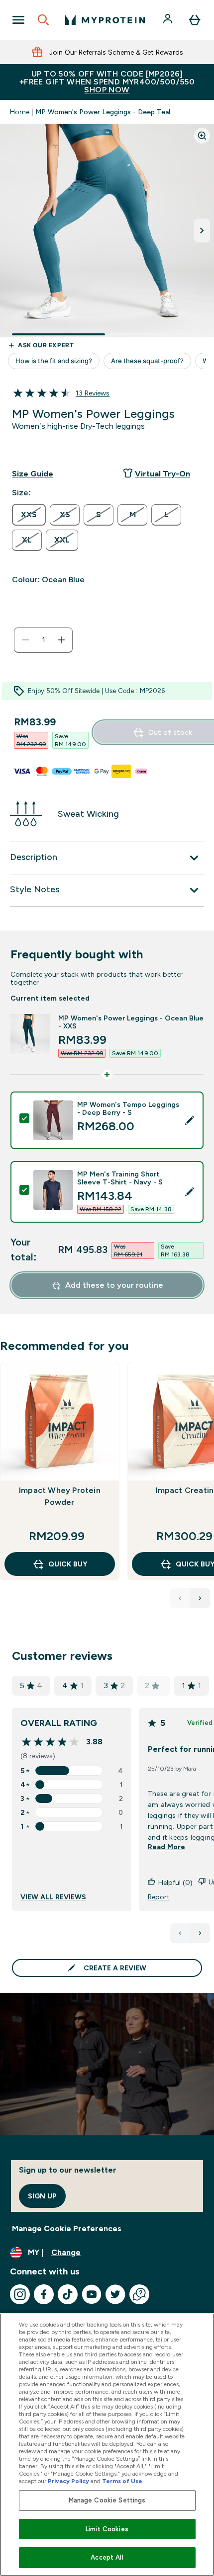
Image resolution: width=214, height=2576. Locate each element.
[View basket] (195, 20)
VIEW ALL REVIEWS (53, 1897)
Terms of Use (122, 2481)
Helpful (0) (175, 1882)
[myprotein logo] (105, 20)
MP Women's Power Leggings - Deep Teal (103, 112)
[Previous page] (180, 1933)
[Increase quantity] (61, 640)
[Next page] (200, 1933)
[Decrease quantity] (25, 640)
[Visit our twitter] (115, 2294)
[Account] (169, 20)
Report (159, 1897)
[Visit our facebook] (44, 2294)
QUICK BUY (68, 1564)
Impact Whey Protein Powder (60, 1496)
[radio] (29, 515)
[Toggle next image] (202, 231)
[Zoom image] (202, 136)
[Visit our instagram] (20, 2294)
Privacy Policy (68, 2481)
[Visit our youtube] (92, 2294)
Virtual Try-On (162, 474)
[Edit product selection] (190, 1120)
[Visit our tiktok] (68, 2294)
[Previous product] (180, 1598)
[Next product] (200, 1598)
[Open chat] (139, 2294)
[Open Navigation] (18, 20)
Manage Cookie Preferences (67, 2228)
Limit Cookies (107, 2529)
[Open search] (43, 20)
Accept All (107, 2557)
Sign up (42, 2196)
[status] (43, 640)
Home (20, 112)
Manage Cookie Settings (107, 2500)
